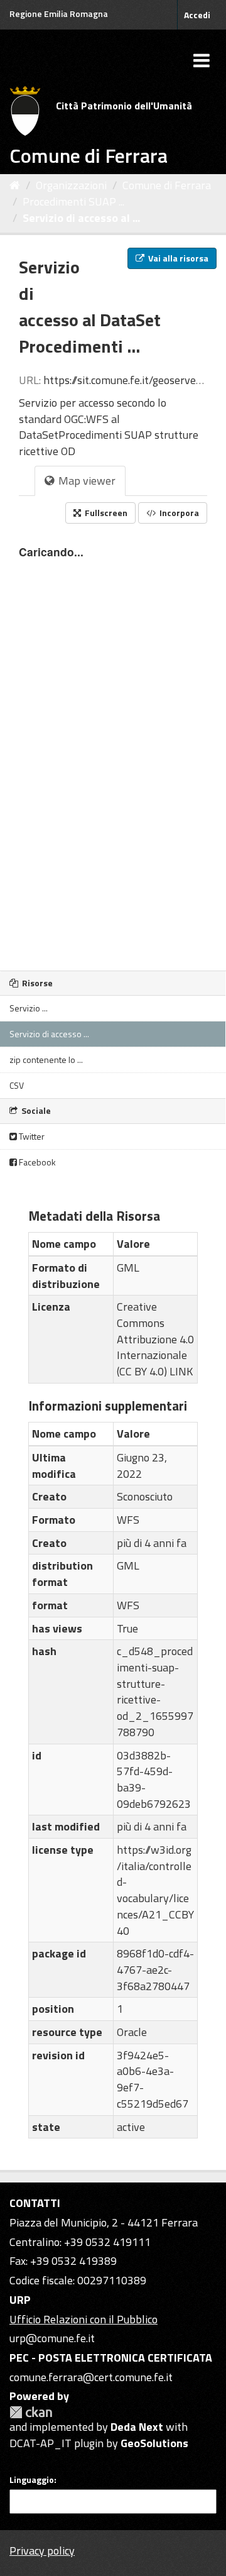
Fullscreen (105, 513)
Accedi (197, 15)
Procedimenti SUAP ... (73, 201)
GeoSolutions (154, 2443)
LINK (181, 1371)
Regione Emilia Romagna (59, 14)
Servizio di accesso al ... (81, 218)
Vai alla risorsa (177, 258)
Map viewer (86, 481)
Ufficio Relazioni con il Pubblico (83, 2319)
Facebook (36, 1162)
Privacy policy (42, 2551)
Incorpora (178, 513)
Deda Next (137, 2427)
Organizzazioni (71, 185)
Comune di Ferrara (167, 185)
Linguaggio (32, 2480)
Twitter (31, 1136)
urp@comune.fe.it (52, 2338)
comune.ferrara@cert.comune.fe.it (91, 2377)
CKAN (31, 2412)
